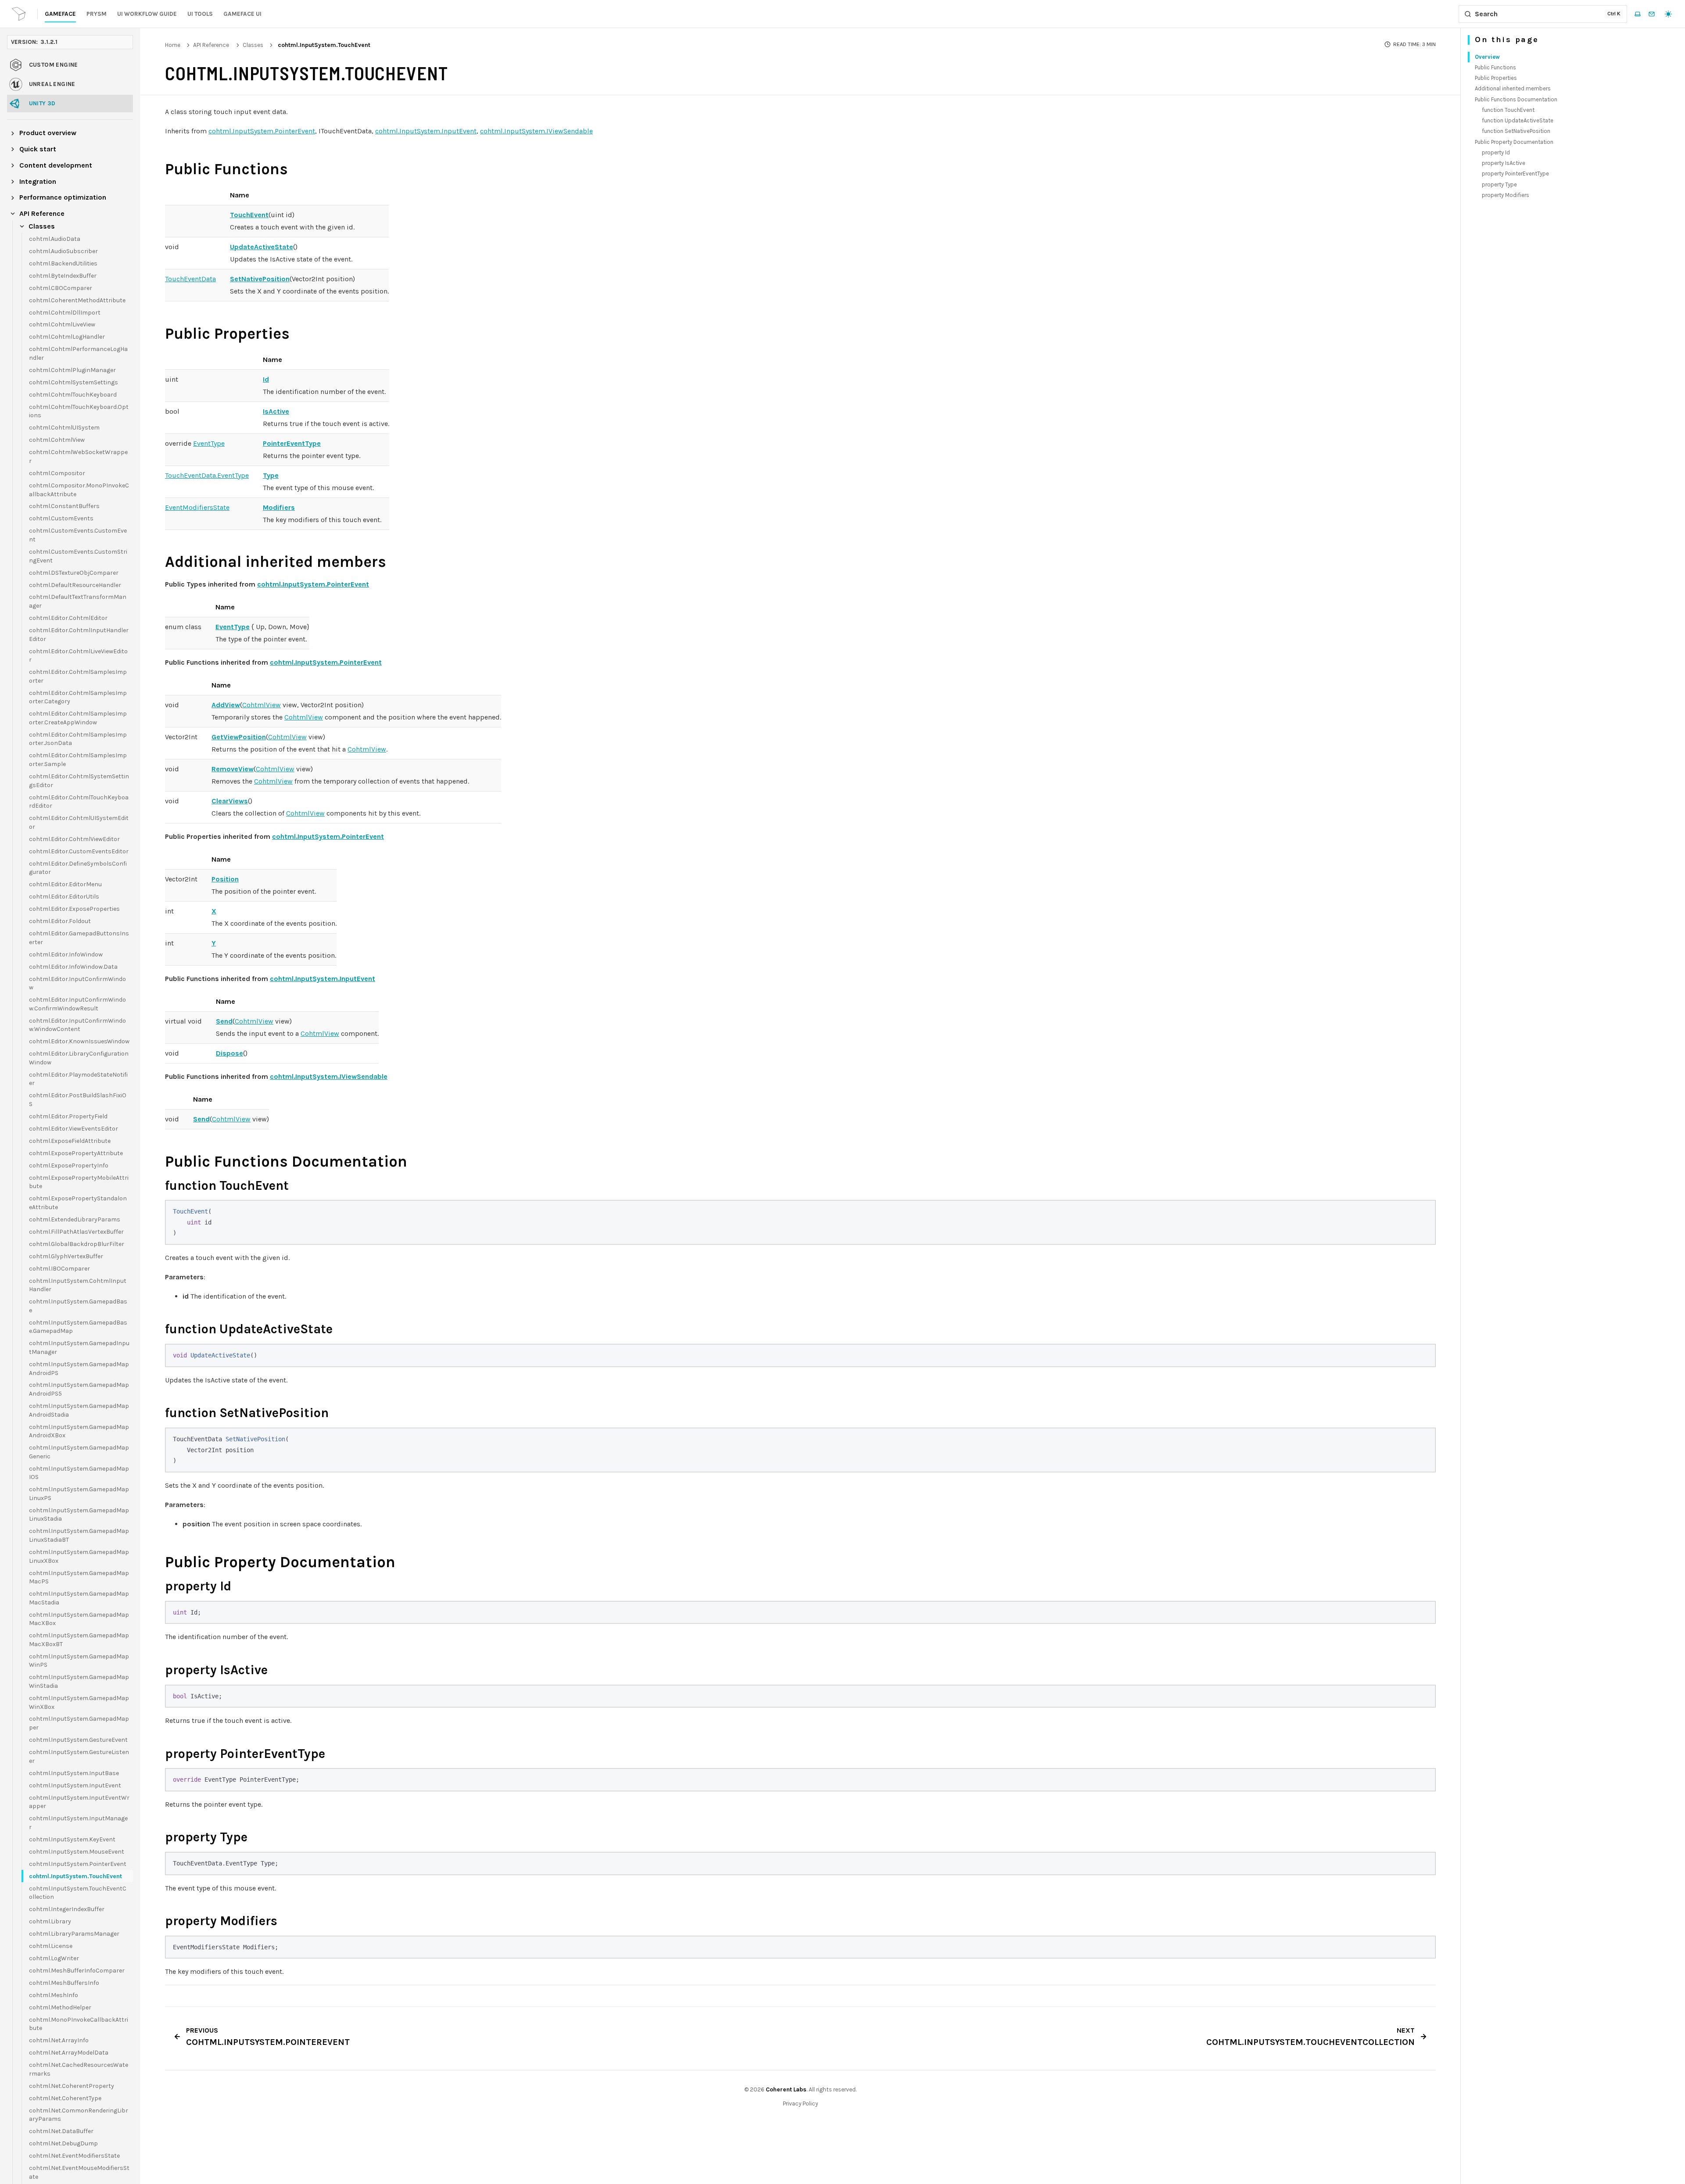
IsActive (276, 411)
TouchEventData (190, 279)
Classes (253, 45)
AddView (226, 705)
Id (266, 379)
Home (173, 45)
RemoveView (233, 769)
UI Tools (200, 14)
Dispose (229, 1053)
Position (225, 879)
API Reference (211, 45)
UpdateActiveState (262, 247)
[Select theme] (1668, 14)
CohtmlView (262, 705)
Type (271, 475)
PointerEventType (292, 443)
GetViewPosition (239, 737)
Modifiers (279, 507)
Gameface (60, 14)
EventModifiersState (197, 507)
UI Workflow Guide (147, 14)
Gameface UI (242, 14)
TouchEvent (249, 215)
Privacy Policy (800, 2103)
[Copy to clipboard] (1424, 1211)
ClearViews (230, 801)
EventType (209, 443)
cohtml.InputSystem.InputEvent (426, 131)
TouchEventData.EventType (207, 475)
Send (224, 1021)
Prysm (97, 14)
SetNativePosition (260, 279)
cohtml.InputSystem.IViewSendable (536, 131)
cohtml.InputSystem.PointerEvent (262, 131)
